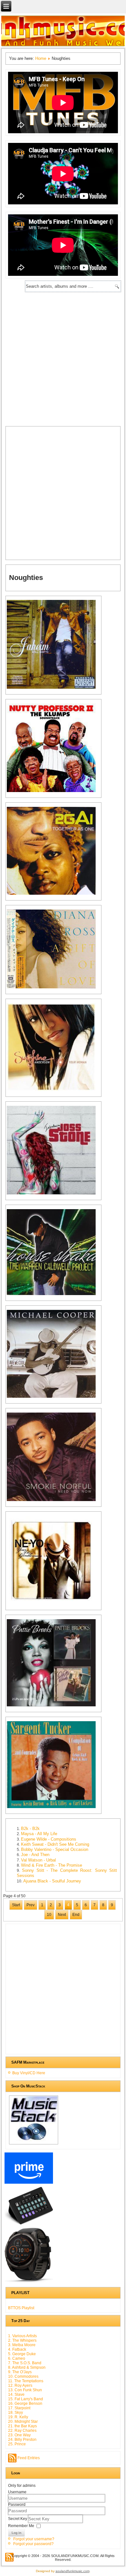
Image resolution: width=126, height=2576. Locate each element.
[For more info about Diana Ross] (54, 988)
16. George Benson (25, 2403)
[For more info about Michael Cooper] (54, 1397)
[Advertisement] (63, 358)
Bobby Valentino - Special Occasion (55, 1849)
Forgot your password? (33, 2544)
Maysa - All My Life (39, 1834)
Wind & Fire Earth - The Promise (52, 1865)
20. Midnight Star (23, 2422)
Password (17, 2505)
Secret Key (18, 2518)
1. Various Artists (22, 2336)
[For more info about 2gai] (54, 894)
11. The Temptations (26, 2381)
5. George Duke (22, 2354)
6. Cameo (17, 2358)
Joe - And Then (35, 1855)
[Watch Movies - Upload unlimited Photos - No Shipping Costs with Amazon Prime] (29, 2183)
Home (41, 58)
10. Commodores (23, 2376)
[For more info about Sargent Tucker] (54, 1808)
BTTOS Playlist (21, 2308)
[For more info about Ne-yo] (54, 1604)
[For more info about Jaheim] (54, 688)
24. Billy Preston (22, 2440)
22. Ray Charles (22, 2431)
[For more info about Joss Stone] (54, 1194)
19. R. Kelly (18, 2417)
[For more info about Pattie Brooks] (54, 1706)
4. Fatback (17, 2349)
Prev (31, 1905)
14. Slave (16, 2394)
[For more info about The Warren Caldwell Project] (54, 1295)
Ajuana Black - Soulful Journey (52, 1881)
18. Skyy (16, 2413)
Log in (16, 2533)
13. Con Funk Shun (25, 2390)
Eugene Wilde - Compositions (49, 1839)
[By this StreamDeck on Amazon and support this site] (29, 2224)
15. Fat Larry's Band (26, 2399)
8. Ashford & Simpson (27, 2367)
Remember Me (21, 2525)
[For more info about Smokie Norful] (54, 1501)
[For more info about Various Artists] (54, 792)
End (76, 1915)
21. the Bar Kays (22, 2426)
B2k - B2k (30, 1829)
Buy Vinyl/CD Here (29, 2073)
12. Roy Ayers (20, 2385)
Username (17, 2492)
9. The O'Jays (20, 2372)
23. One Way (19, 2435)
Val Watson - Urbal (38, 1860)
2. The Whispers (22, 2340)
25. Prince (17, 2444)
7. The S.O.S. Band (25, 2363)
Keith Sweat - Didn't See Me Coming (55, 1844)
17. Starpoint (19, 2408)
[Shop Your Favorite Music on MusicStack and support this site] (34, 2144)
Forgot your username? (34, 2539)
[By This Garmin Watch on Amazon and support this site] (29, 2282)
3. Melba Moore (22, 2345)
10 (49, 1915)
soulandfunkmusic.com (73, 2571)
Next (62, 1915)
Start (16, 1905)
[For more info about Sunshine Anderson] (54, 1091)
